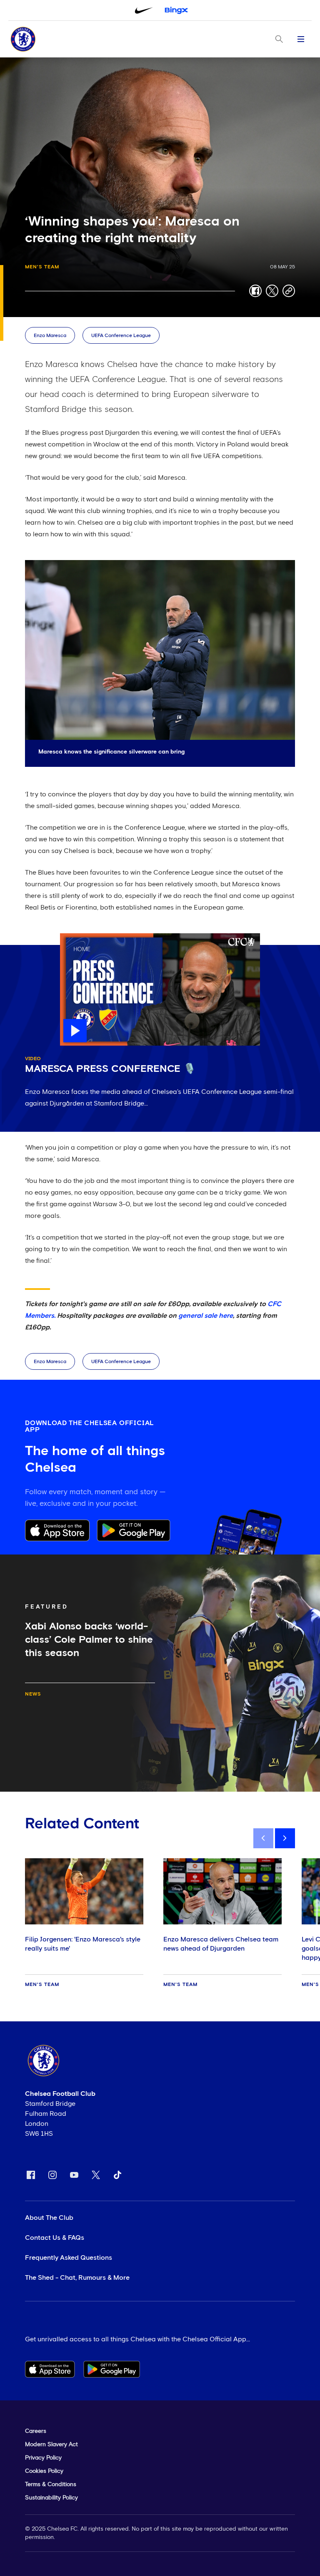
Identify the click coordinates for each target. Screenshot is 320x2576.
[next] (285, 1838)
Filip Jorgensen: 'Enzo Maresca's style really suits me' (83, 1944)
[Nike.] (144, 10)
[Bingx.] (176, 10)
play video (76, 937)
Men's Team (42, 267)
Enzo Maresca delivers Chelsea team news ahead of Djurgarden (221, 1944)
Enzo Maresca (50, 336)
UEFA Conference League (121, 336)
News (33, 1694)
